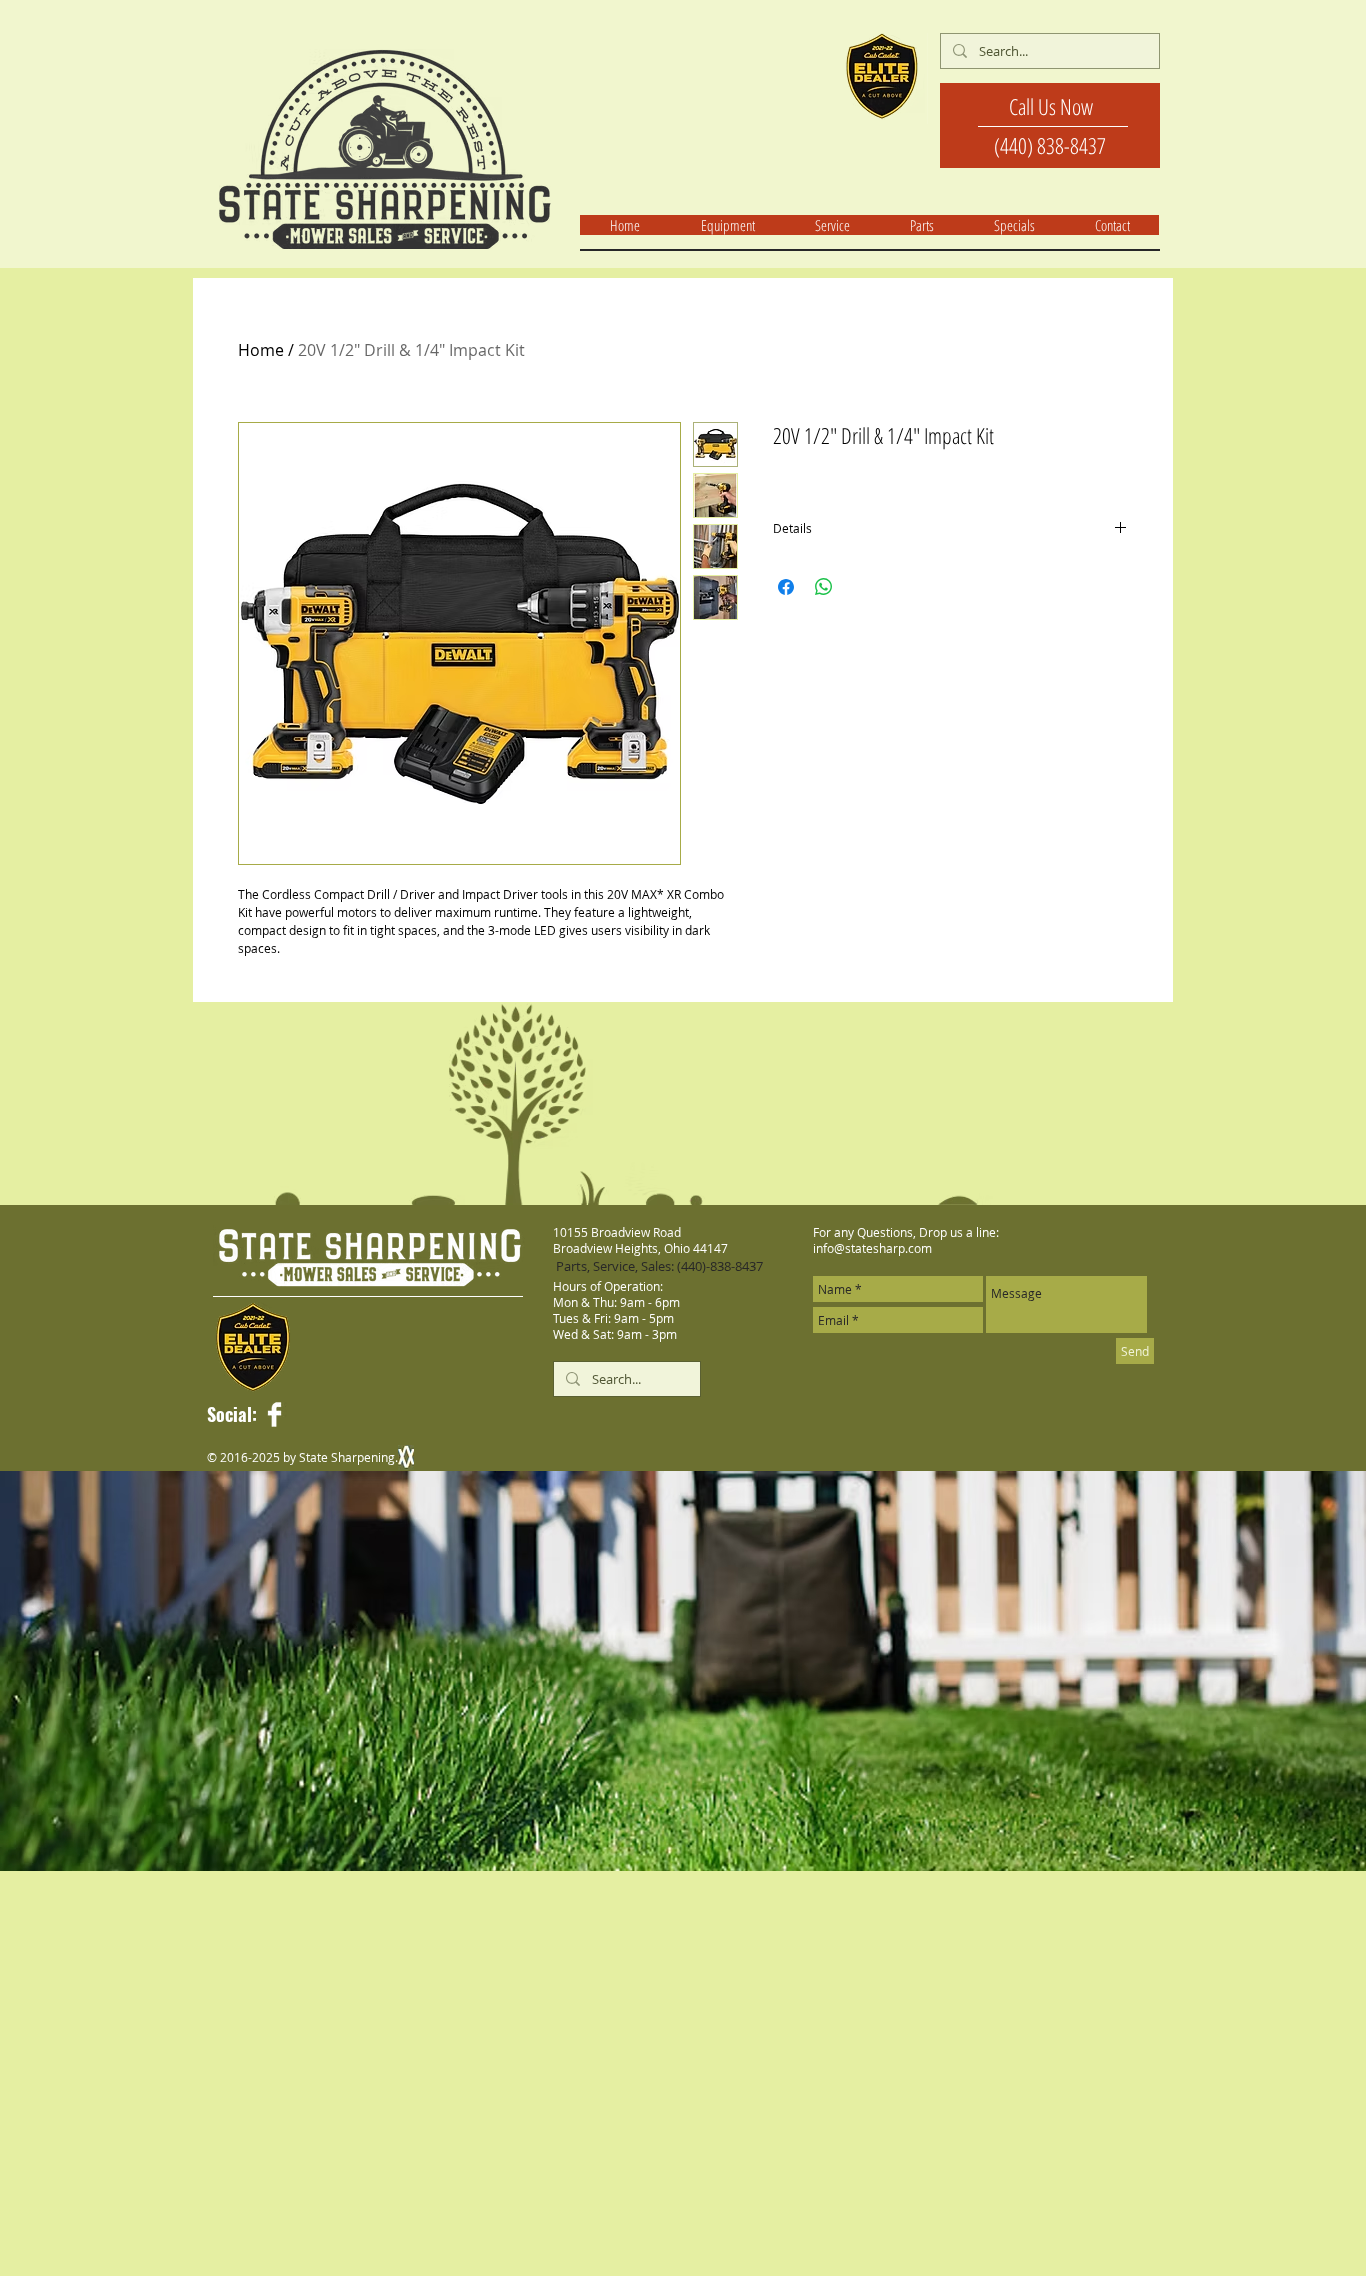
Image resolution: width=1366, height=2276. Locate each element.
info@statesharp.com (872, 1248)
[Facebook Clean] (274, 1414)
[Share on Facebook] (786, 587)
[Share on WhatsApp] (824, 587)
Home (261, 350)
